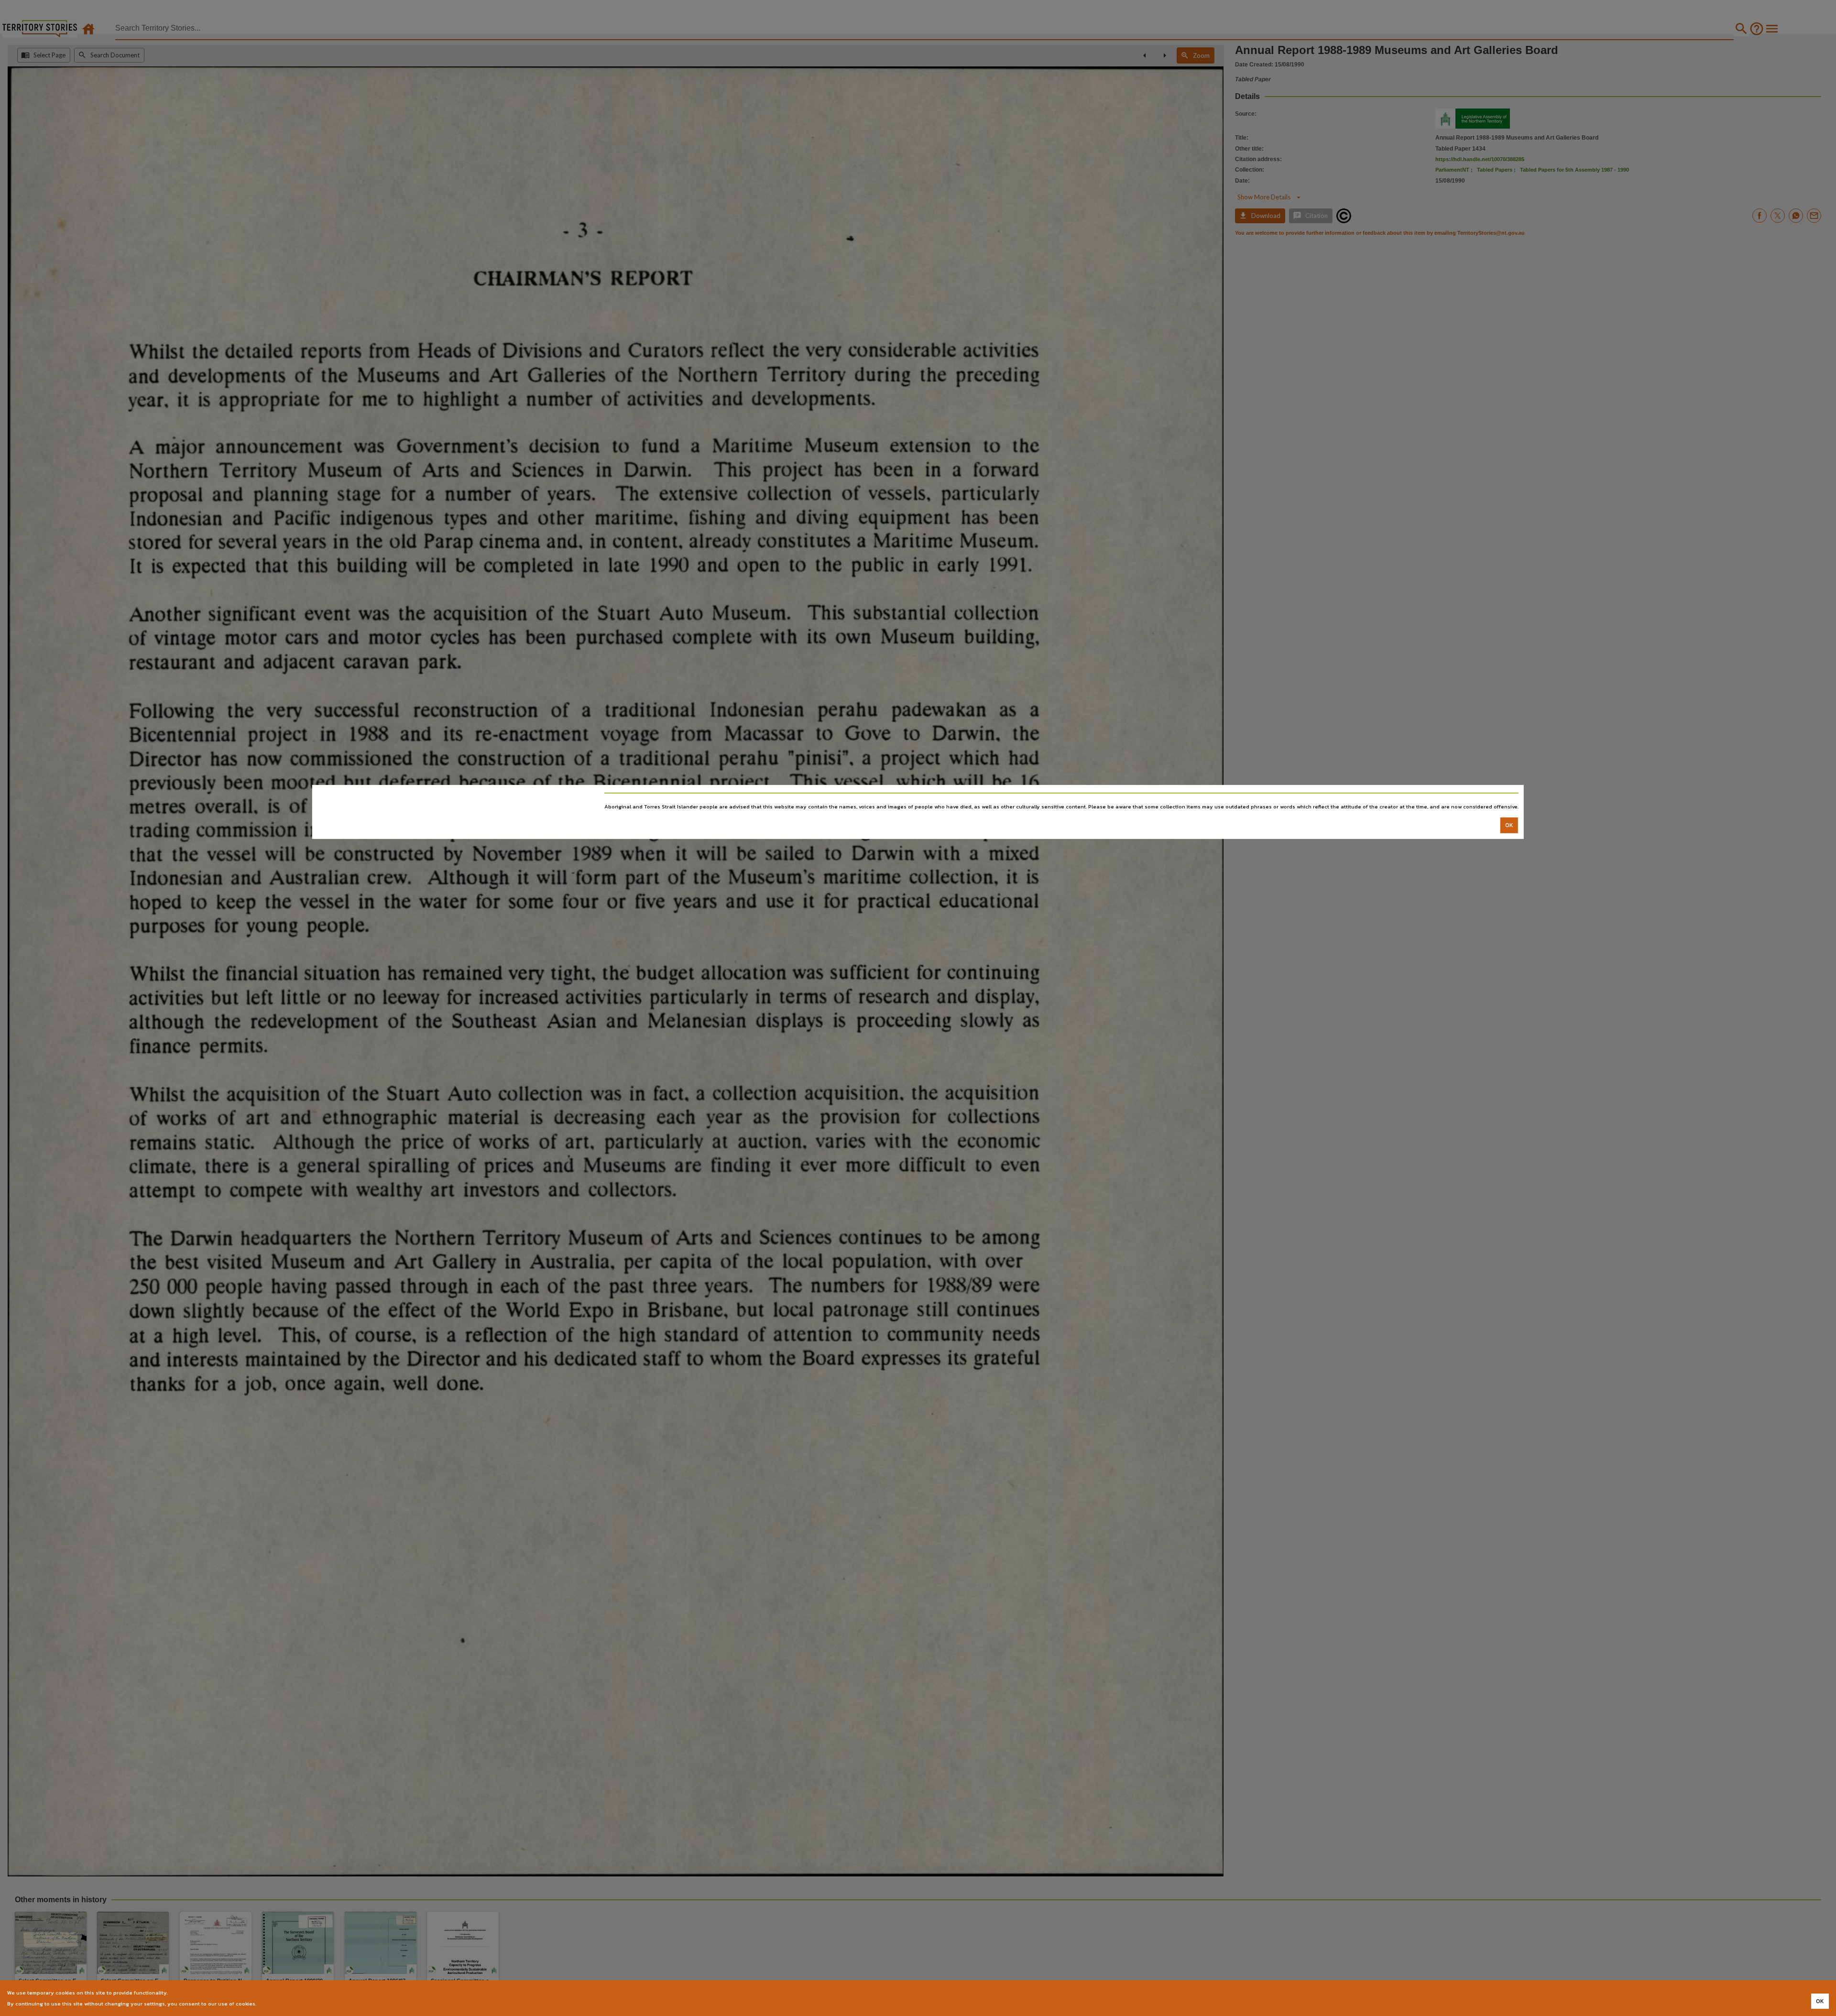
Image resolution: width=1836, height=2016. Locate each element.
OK (1509, 825)
